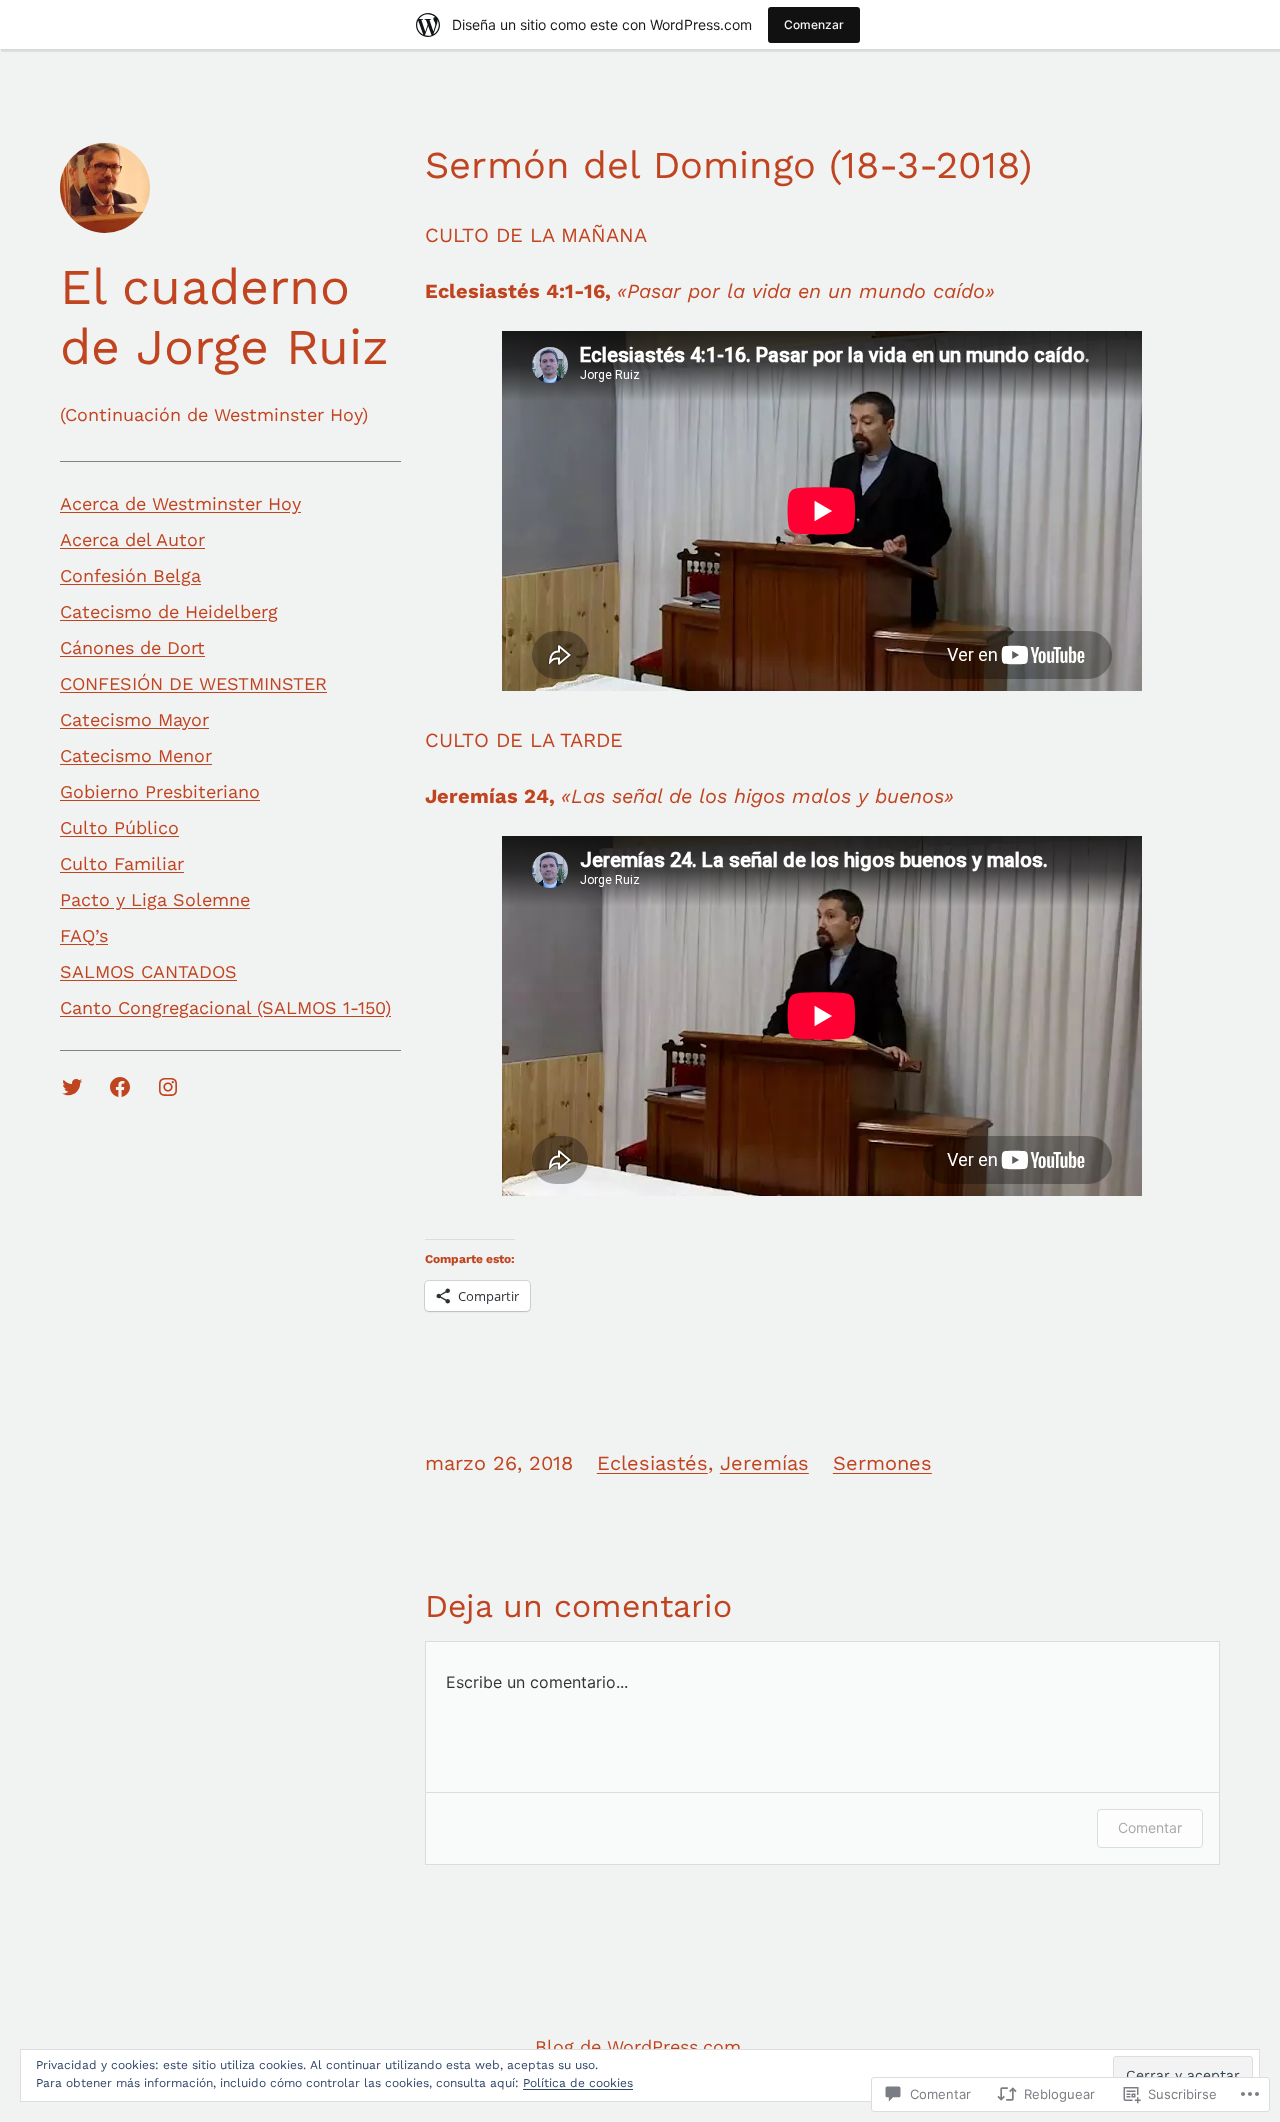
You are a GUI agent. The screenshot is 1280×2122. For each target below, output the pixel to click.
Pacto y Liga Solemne (155, 899)
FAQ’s (84, 935)
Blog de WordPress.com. (640, 2046)
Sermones (882, 1463)
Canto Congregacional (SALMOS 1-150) (225, 1007)
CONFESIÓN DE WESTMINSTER (193, 683)
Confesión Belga (130, 575)
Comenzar (814, 24)
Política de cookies (578, 2083)
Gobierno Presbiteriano (160, 791)
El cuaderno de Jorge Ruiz (224, 316)
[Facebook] (120, 1087)
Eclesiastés (652, 1463)
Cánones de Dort (132, 647)
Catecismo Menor (136, 755)
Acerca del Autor (132, 539)
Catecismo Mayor (134, 719)
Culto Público (119, 827)
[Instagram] (168, 1087)
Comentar (1150, 1827)
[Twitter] (72, 1087)
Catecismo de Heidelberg (169, 611)
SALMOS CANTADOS (148, 971)
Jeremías (764, 1463)
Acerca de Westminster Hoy (180, 503)
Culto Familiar (122, 863)
